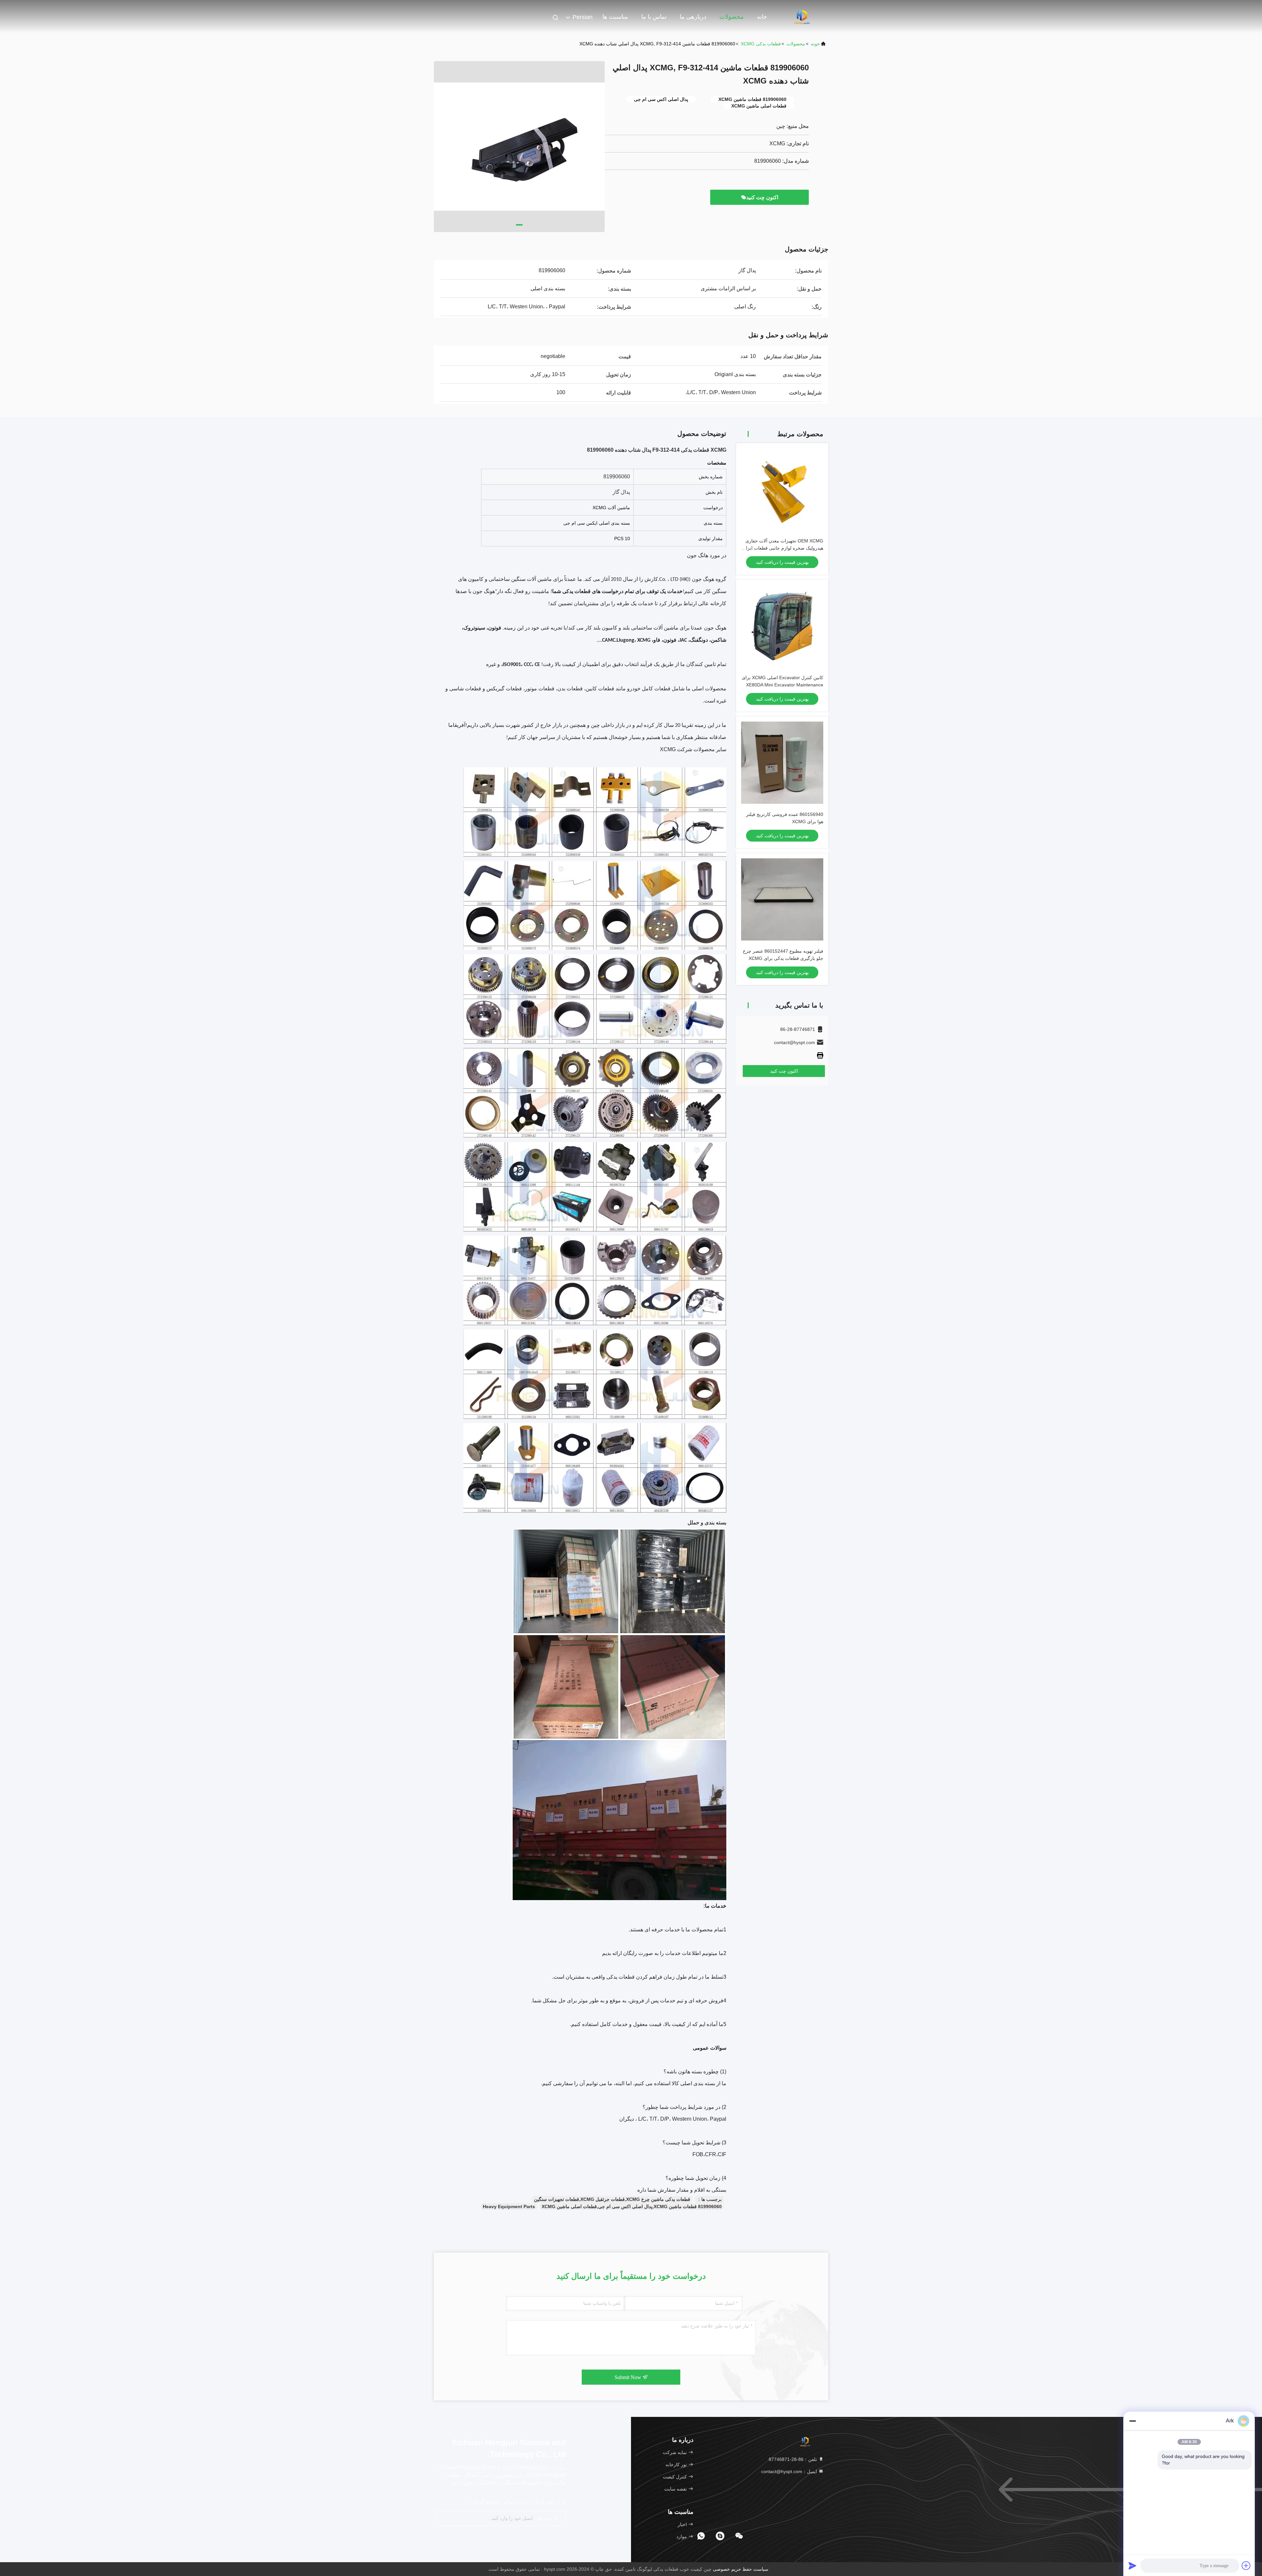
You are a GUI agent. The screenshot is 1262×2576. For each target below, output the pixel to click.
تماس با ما (654, 17)
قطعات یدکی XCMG (761, 44)
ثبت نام (544, 2519)
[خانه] (802, 16)
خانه (762, 17)
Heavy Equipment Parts (509, 2206)
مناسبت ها (615, 17)
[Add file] (1246, 2565)
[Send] (1133, 2565)
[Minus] (1133, 2421)
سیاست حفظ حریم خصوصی (741, 2569)
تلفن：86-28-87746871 (794, 2459)
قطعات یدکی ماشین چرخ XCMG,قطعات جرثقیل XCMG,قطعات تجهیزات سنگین (612, 2199)
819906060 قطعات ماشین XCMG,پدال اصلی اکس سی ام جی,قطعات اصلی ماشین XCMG (632, 2206)
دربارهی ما (693, 17)
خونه (815, 44)
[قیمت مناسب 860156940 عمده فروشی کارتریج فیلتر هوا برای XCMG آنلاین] (782, 763)
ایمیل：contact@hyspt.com (790, 2471)
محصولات (732, 17)
